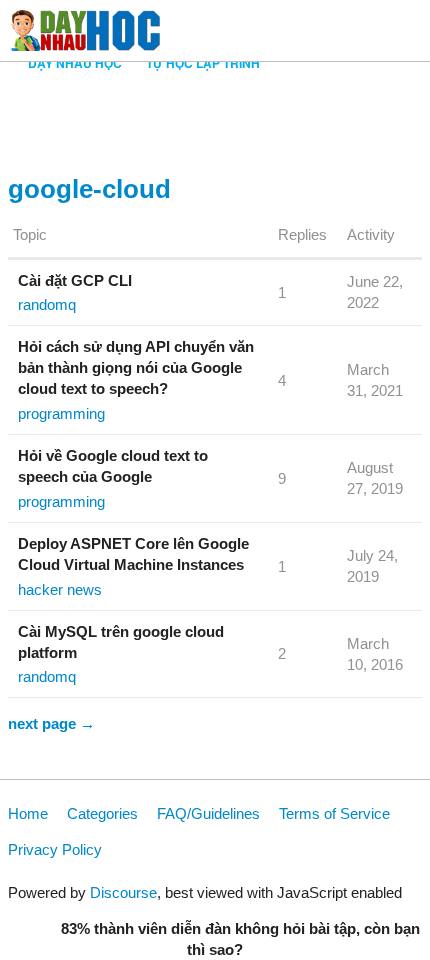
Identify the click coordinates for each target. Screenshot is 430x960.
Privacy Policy (55, 849)
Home (28, 813)
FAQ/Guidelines (208, 813)
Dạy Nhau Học (75, 63)
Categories (102, 813)
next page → (51, 723)
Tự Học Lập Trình (203, 63)
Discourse (123, 892)
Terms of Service (334, 813)
